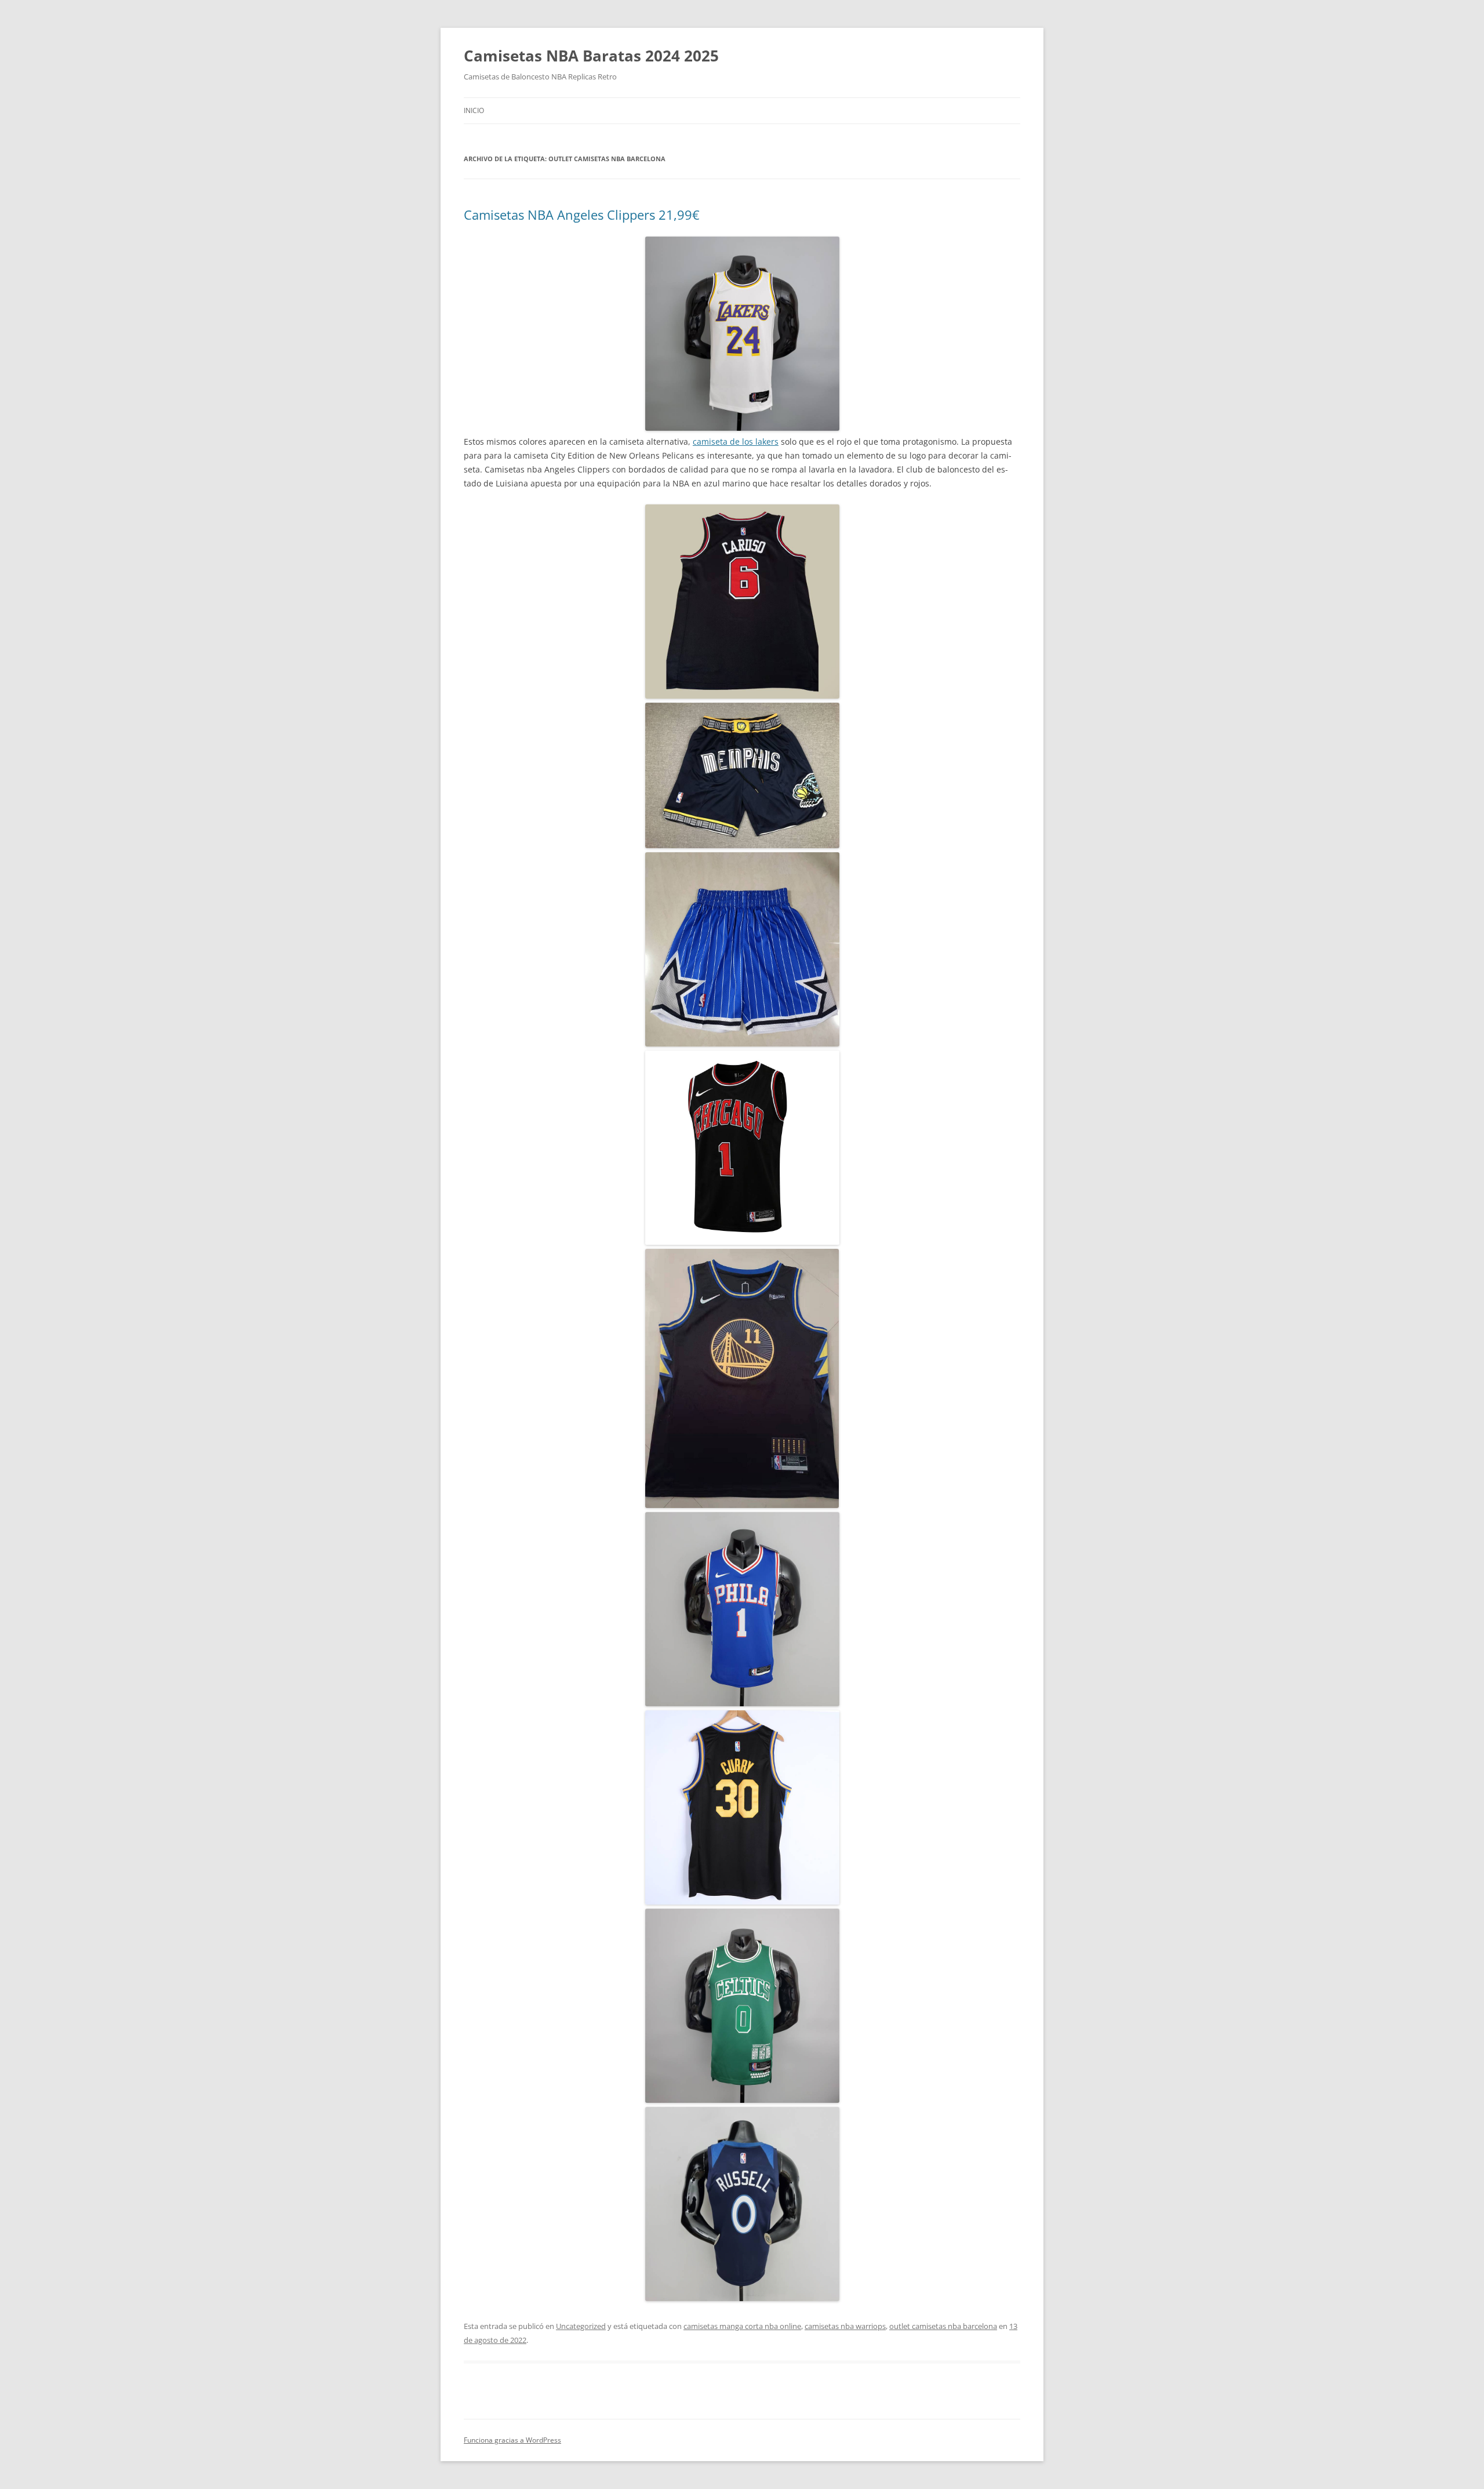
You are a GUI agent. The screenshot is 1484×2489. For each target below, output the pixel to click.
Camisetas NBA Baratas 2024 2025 (591, 56)
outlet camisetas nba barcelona (943, 2326)
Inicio (474, 110)
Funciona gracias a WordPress (512, 2440)
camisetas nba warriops (845, 2326)
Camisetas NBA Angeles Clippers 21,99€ (582, 215)
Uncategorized (581, 2326)
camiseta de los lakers (736, 442)
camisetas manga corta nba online (742, 2326)
